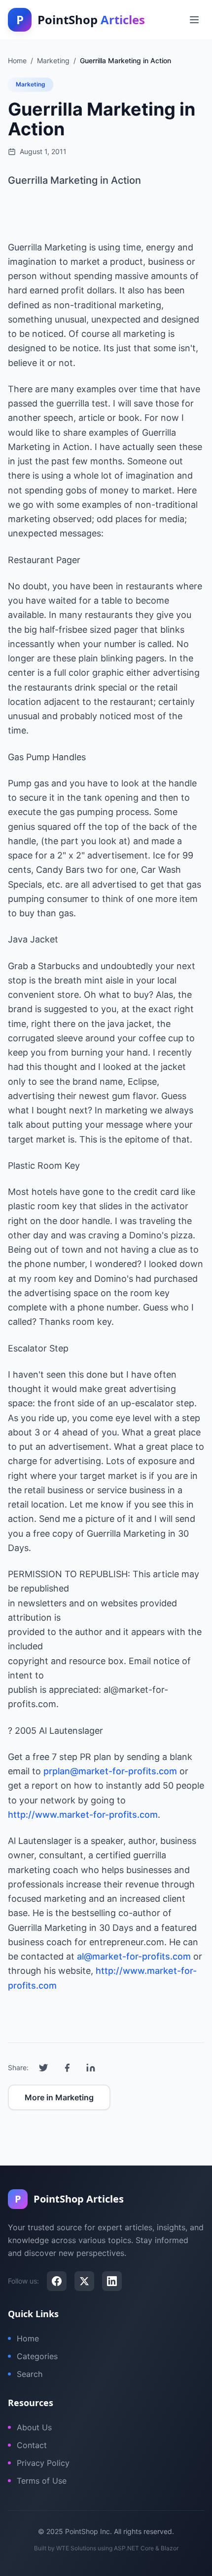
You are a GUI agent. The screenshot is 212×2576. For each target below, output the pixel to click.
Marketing (31, 84)
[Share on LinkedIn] (91, 2068)
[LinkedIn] (112, 2281)
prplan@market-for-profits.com (110, 1771)
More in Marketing (59, 2097)
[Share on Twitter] (43, 2068)
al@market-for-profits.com (134, 1956)
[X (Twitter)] (84, 2281)
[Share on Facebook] (67, 2068)
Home (28, 2338)
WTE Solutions (76, 2548)
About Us (34, 2427)
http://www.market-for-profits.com (83, 1815)
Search (30, 2374)
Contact (32, 2445)
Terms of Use (42, 2481)
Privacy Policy (43, 2463)
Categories (37, 2356)
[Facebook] (57, 2281)
